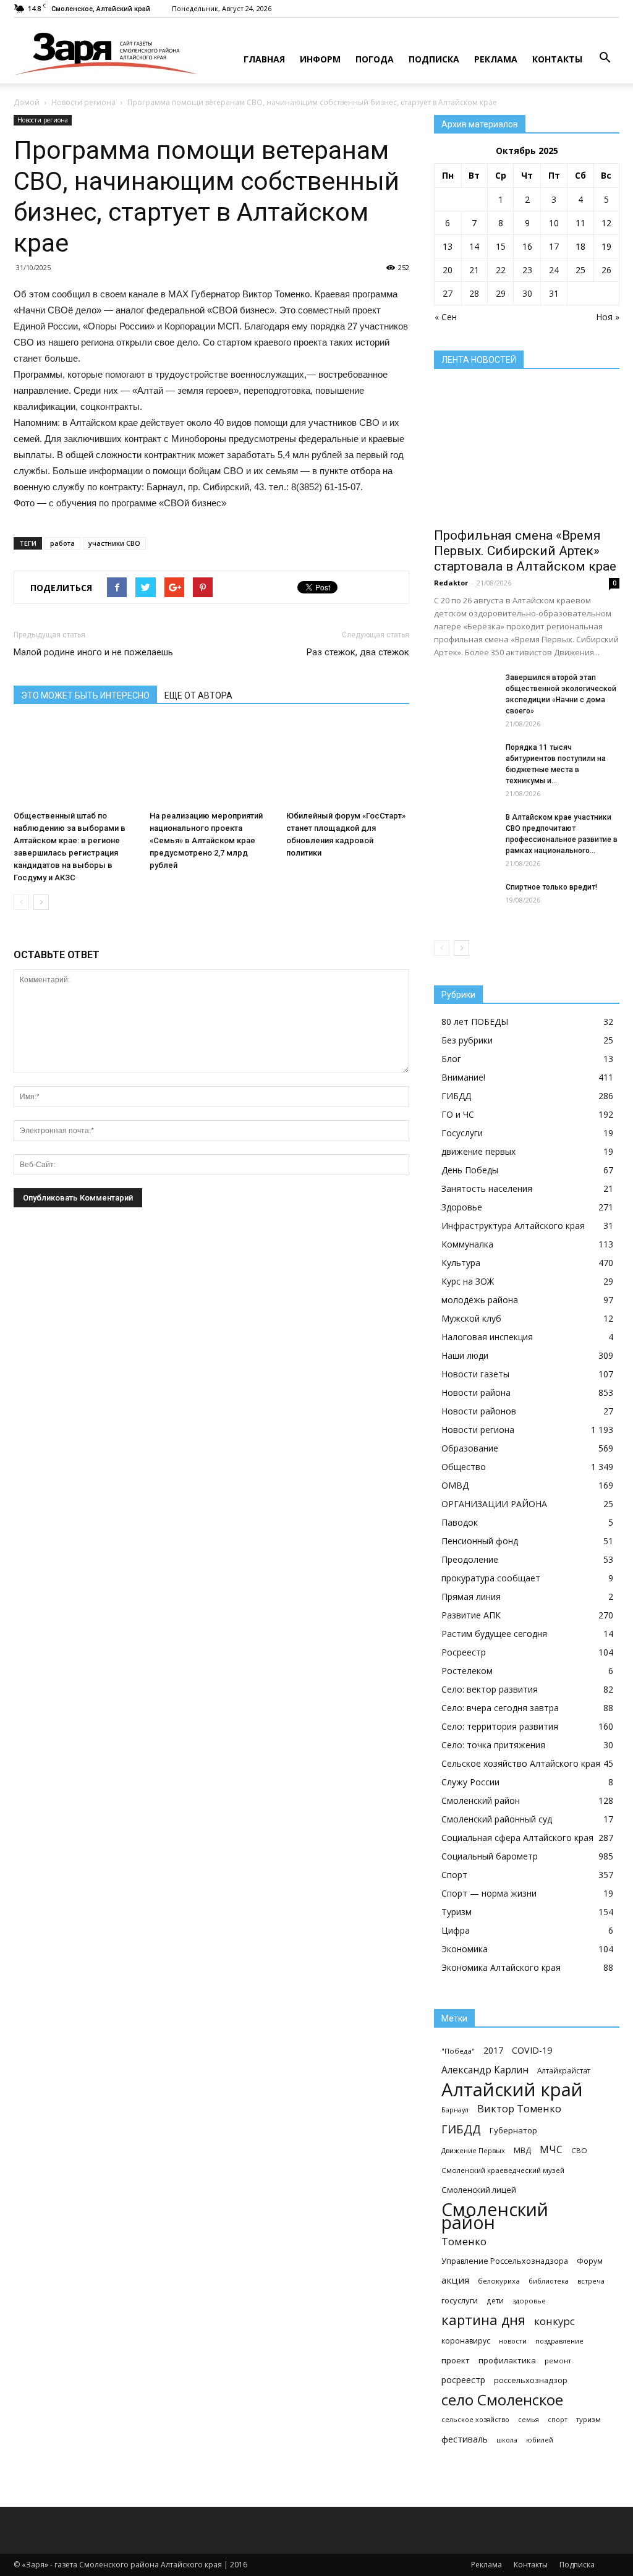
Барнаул (455, 2110)
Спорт (454, 1875)
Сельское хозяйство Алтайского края (521, 1763)
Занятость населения (487, 1188)
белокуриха (499, 2281)
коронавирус (466, 2341)
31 (554, 293)
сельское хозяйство (475, 2420)
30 (527, 293)
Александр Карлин (485, 2070)
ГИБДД (456, 1096)
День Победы (470, 1170)
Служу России (470, 1782)
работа (62, 543)
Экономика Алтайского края (501, 1967)
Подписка (434, 59)
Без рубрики (467, 1040)
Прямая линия (471, 1596)
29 (501, 293)
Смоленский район (481, 1800)
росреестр (463, 2380)
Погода (375, 59)
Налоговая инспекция (487, 1337)
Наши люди (465, 1355)
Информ (320, 59)
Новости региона (83, 102)
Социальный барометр (490, 1856)
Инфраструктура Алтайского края (513, 1226)
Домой (27, 102)
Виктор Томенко (519, 2109)
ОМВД (455, 1485)
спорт (558, 2420)
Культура (461, 1263)
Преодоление (470, 1559)
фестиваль (465, 2439)
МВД (522, 2150)
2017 (493, 2050)
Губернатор (513, 2130)
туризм (588, 2419)
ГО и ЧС (458, 1114)
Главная (264, 59)
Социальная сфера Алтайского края (517, 1838)
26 (606, 270)
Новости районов (479, 1411)
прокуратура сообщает (491, 1578)
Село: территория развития (500, 1726)
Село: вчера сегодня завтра (500, 1708)
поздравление (559, 2341)
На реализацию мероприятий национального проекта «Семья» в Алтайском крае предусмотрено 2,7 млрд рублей (206, 840)
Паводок (460, 1522)
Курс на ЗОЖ (468, 1281)
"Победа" (458, 2051)
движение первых (478, 1151)
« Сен (446, 317)
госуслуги (460, 2300)
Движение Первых (473, 2150)
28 (474, 293)
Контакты (557, 59)
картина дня (483, 2320)
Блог (451, 1059)
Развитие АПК (471, 1615)
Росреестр (464, 1652)
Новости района (476, 1392)
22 (501, 270)
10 (554, 223)
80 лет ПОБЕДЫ (475, 1022)
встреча (591, 2281)
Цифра (456, 1930)
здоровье (529, 2301)
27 (448, 293)
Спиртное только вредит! (551, 887)
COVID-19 (532, 2050)
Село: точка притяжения (493, 1745)
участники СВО (114, 543)
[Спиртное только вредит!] (465, 903)
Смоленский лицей (479, 2190)
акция (455, 2280)
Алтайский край (512, 2090)
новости (513, 2341)
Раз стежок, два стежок (358, 652)
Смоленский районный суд (497, 1819)
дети (495, 2300)
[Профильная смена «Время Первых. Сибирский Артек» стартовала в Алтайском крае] (527, 453)
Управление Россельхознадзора (505, 2261)
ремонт (558, 2361)
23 (527, 270)
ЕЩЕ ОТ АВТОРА (198, 695)
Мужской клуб (471, 1318)
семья (529, 2420)
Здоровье (462, 1207)
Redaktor (451, 583)
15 (501, 246)
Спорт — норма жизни (489, 1893)
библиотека (549, 2281)
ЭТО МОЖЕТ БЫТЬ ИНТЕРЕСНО (85, 695)
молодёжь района (480, 1300)
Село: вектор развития (490, 1689)
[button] (605, 58)
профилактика (507, 2360)
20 (448, 270)
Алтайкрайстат (564, 2070)
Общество (464, 1467)
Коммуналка (467, 1244)
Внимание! (463, 1077)
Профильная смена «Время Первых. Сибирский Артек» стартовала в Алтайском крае (525, 551)
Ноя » (608, 317)
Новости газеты (475, 1374)
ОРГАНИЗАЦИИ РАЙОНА (494, 1504)
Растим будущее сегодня (494, 1634)
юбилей (540, 2440)
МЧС (551, 2150)
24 (554, 270)
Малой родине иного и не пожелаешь (93, 652)
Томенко (464, 2241)
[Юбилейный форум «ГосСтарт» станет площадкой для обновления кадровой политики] (348, 763)
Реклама (496, 59)
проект (456, 2360)
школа (507, 2440)
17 (554, 246)
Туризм (457, 1912)
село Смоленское (502, 2400)
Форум (590, 2261)
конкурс (554, 2321)
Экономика (465, 1949)
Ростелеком (467, 1671)
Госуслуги (462, 1133)
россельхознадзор (531, 2380)
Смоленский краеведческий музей (503, 2170)
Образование (470, 1448)
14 (474, 246)
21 (474, 270)
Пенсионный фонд (480, 1541)
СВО (579, 2150)
